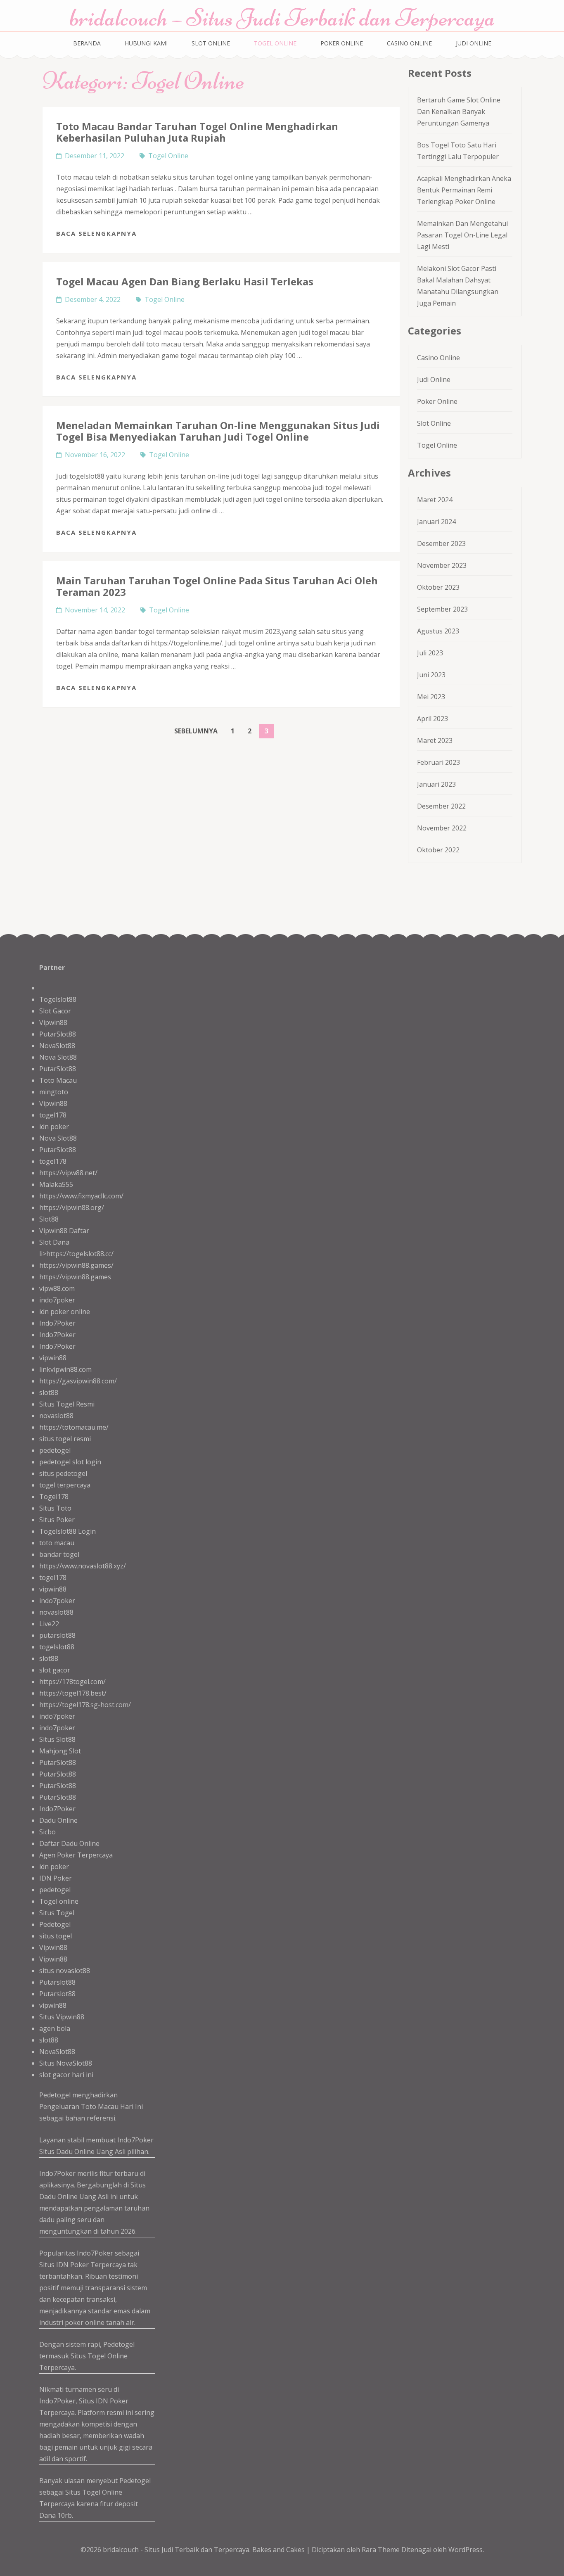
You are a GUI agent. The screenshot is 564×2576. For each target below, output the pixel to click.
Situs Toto (55, 1508)
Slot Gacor (55, 1011)
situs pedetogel (63, 1473)
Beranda (87, 43)
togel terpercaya (65, 1485)
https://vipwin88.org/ (72, 1207)
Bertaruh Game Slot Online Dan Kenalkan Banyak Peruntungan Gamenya (459, 111)
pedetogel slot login (70, 1462)
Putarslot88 (57, 1982)
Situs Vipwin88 (62, 2017)
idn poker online (65, 1312)
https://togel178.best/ (73, 1693)
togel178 (53, 1115)
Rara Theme (382, 2550)
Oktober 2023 (438, 587)
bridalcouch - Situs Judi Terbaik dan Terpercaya (176, 2550)
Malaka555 (56, 1184)
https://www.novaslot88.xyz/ (83, 1566)
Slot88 (49, 1219)
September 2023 (442, 609)
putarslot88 (57, 1635)
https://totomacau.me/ (74, 1427)
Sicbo (47, 1832)
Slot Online (211, 43)
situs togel (56, 1936)
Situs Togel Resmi (67, 1404)
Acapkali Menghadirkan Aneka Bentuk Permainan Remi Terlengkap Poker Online (464, 190)
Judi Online (474, 43)
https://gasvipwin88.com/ (78, 1381)
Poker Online (342, 43)
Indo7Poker (57, 1323)
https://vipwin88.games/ (76, 1265)
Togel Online (275, 43)
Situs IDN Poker (104, 2401)
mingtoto (54, 1092)
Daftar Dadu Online (69, 1843)
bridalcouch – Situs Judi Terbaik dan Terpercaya (282, 18)
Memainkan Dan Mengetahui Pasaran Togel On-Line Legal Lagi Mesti (462, 235)
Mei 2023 (431, 697)
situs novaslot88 (65, 1971)
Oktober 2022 (438, 850)
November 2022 (442, 828)
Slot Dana (54, 1242)
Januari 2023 (436, 784)
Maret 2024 (435, 500)
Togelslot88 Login (68, 1531)
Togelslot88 (58, 999)
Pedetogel (55, 1924)
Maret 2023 (435, 740)
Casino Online (409, 43)
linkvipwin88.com (65, 1369)
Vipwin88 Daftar (64, 1231)
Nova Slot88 (58, 1057)
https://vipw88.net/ (68, 1173)
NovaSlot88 (57, 1046)
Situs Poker (57, 1520)
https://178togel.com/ (72, 1682)
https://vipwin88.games (75, 1277)
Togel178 (54, 1497)
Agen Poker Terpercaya (76, 1855)
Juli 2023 (430, 653)
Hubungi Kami (146, 43)
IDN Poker (56, 1878)
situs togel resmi (65, 1439)
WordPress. (466, 2550)
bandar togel (59, 1554)
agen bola (55, 2028)
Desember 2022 (441, 806)
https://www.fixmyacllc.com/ (81, 1196)
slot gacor (55, 1670)
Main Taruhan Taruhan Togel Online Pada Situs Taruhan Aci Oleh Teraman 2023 (217, 586)
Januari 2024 (436, 522)
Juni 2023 (431, 675)
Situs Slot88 (57, 1739)
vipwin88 (53, 1358)
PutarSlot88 (58, 1034)
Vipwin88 (53, 1022)
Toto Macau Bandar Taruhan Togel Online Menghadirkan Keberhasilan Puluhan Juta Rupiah (197, 132)
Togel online (59, 1901)
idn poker (54, 1127)
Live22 (49, 1624)
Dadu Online (58, 1820)
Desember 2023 (441, 543)
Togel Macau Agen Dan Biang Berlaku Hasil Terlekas (185, 281)
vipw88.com (57, 1288)
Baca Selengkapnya (96, 233)
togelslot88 (57, 1647)
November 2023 (442, 565)
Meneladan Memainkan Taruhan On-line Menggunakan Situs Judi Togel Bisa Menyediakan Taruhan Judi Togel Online (218, 431)
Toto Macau (58, 1080)
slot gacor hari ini (66, 2075)
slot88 (49, 1392)
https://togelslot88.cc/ (80, 1254)
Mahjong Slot (60, 1751)
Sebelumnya (196, 731)
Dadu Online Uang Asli (91, 2151)
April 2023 (432, 719)
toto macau (57, 1543)
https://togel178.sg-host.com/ (85, 1705)
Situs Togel (57, 1913)
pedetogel (55, 1450)
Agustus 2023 (438, 631)
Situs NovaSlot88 (66, 2063)
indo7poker (57, 1300)
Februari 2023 (438, 762)
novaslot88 (56, 1416)
